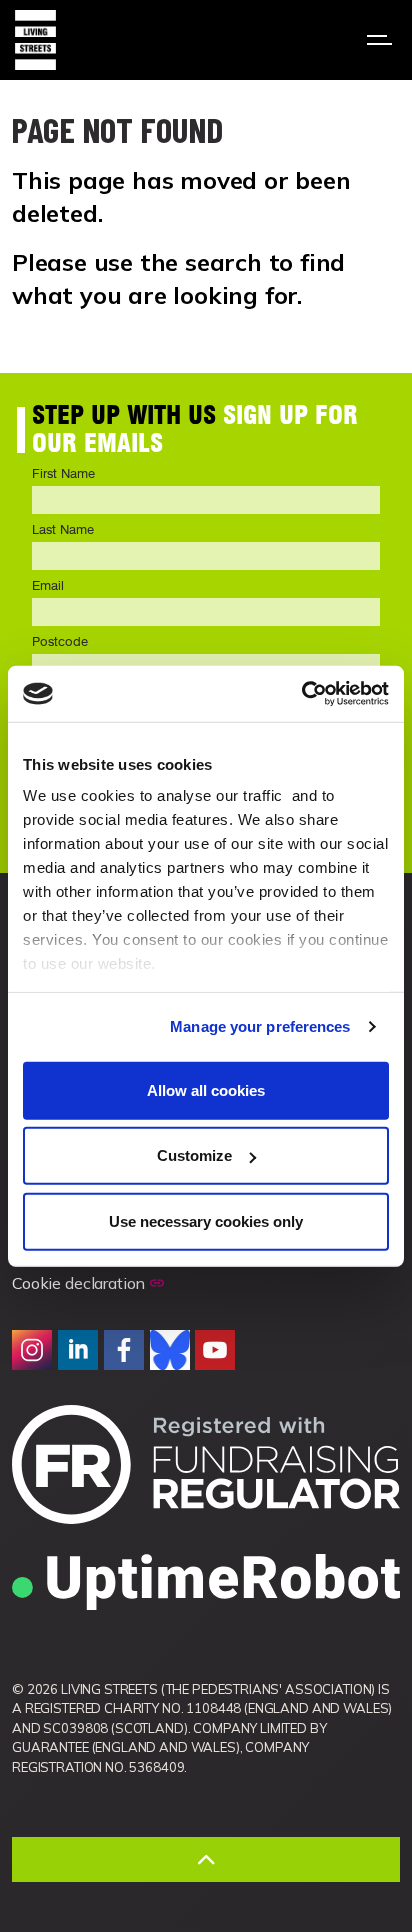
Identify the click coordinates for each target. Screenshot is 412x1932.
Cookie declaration (78, 1283)
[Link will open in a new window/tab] (32, 1350)
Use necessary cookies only (206, 1220)
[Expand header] (382, 40)
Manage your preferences (260, 1026)
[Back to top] (206, 1859)
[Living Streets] (35, 40)
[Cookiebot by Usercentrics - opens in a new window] (301, 694)
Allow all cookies (206, 1089)
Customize (194, 1155)
